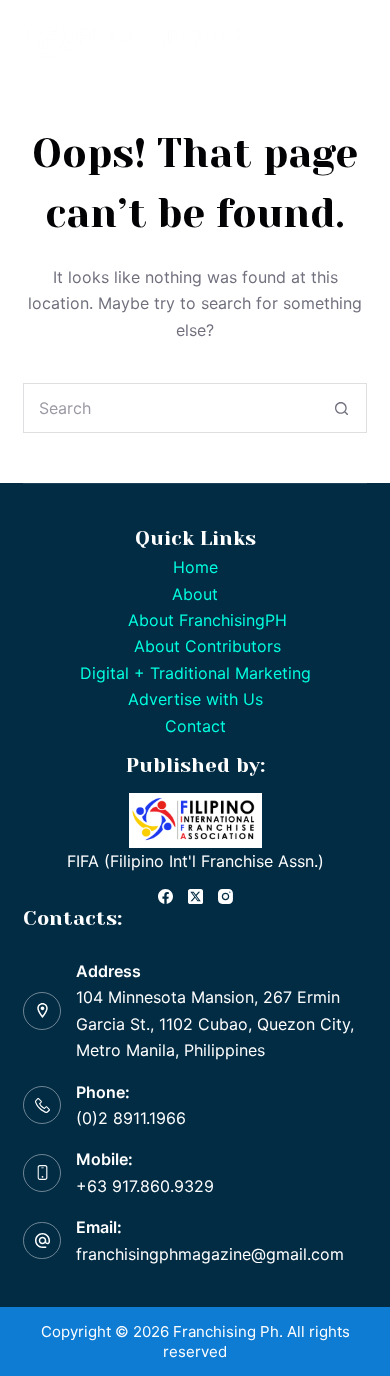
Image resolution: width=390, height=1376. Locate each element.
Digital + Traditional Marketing (195, 673)
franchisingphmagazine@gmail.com (210, 1254)
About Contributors (207, 646)
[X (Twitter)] (195, 896)
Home (195, 567)
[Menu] (354, 37)
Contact (195, 726)
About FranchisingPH (207, 620)
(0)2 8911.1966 (131, 1118)
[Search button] (342, 408)
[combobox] (170, 408)
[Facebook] (165, 896)
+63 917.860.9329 (145, 1186)
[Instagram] (225, 896)
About (195, 594)
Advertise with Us (195, 699)
